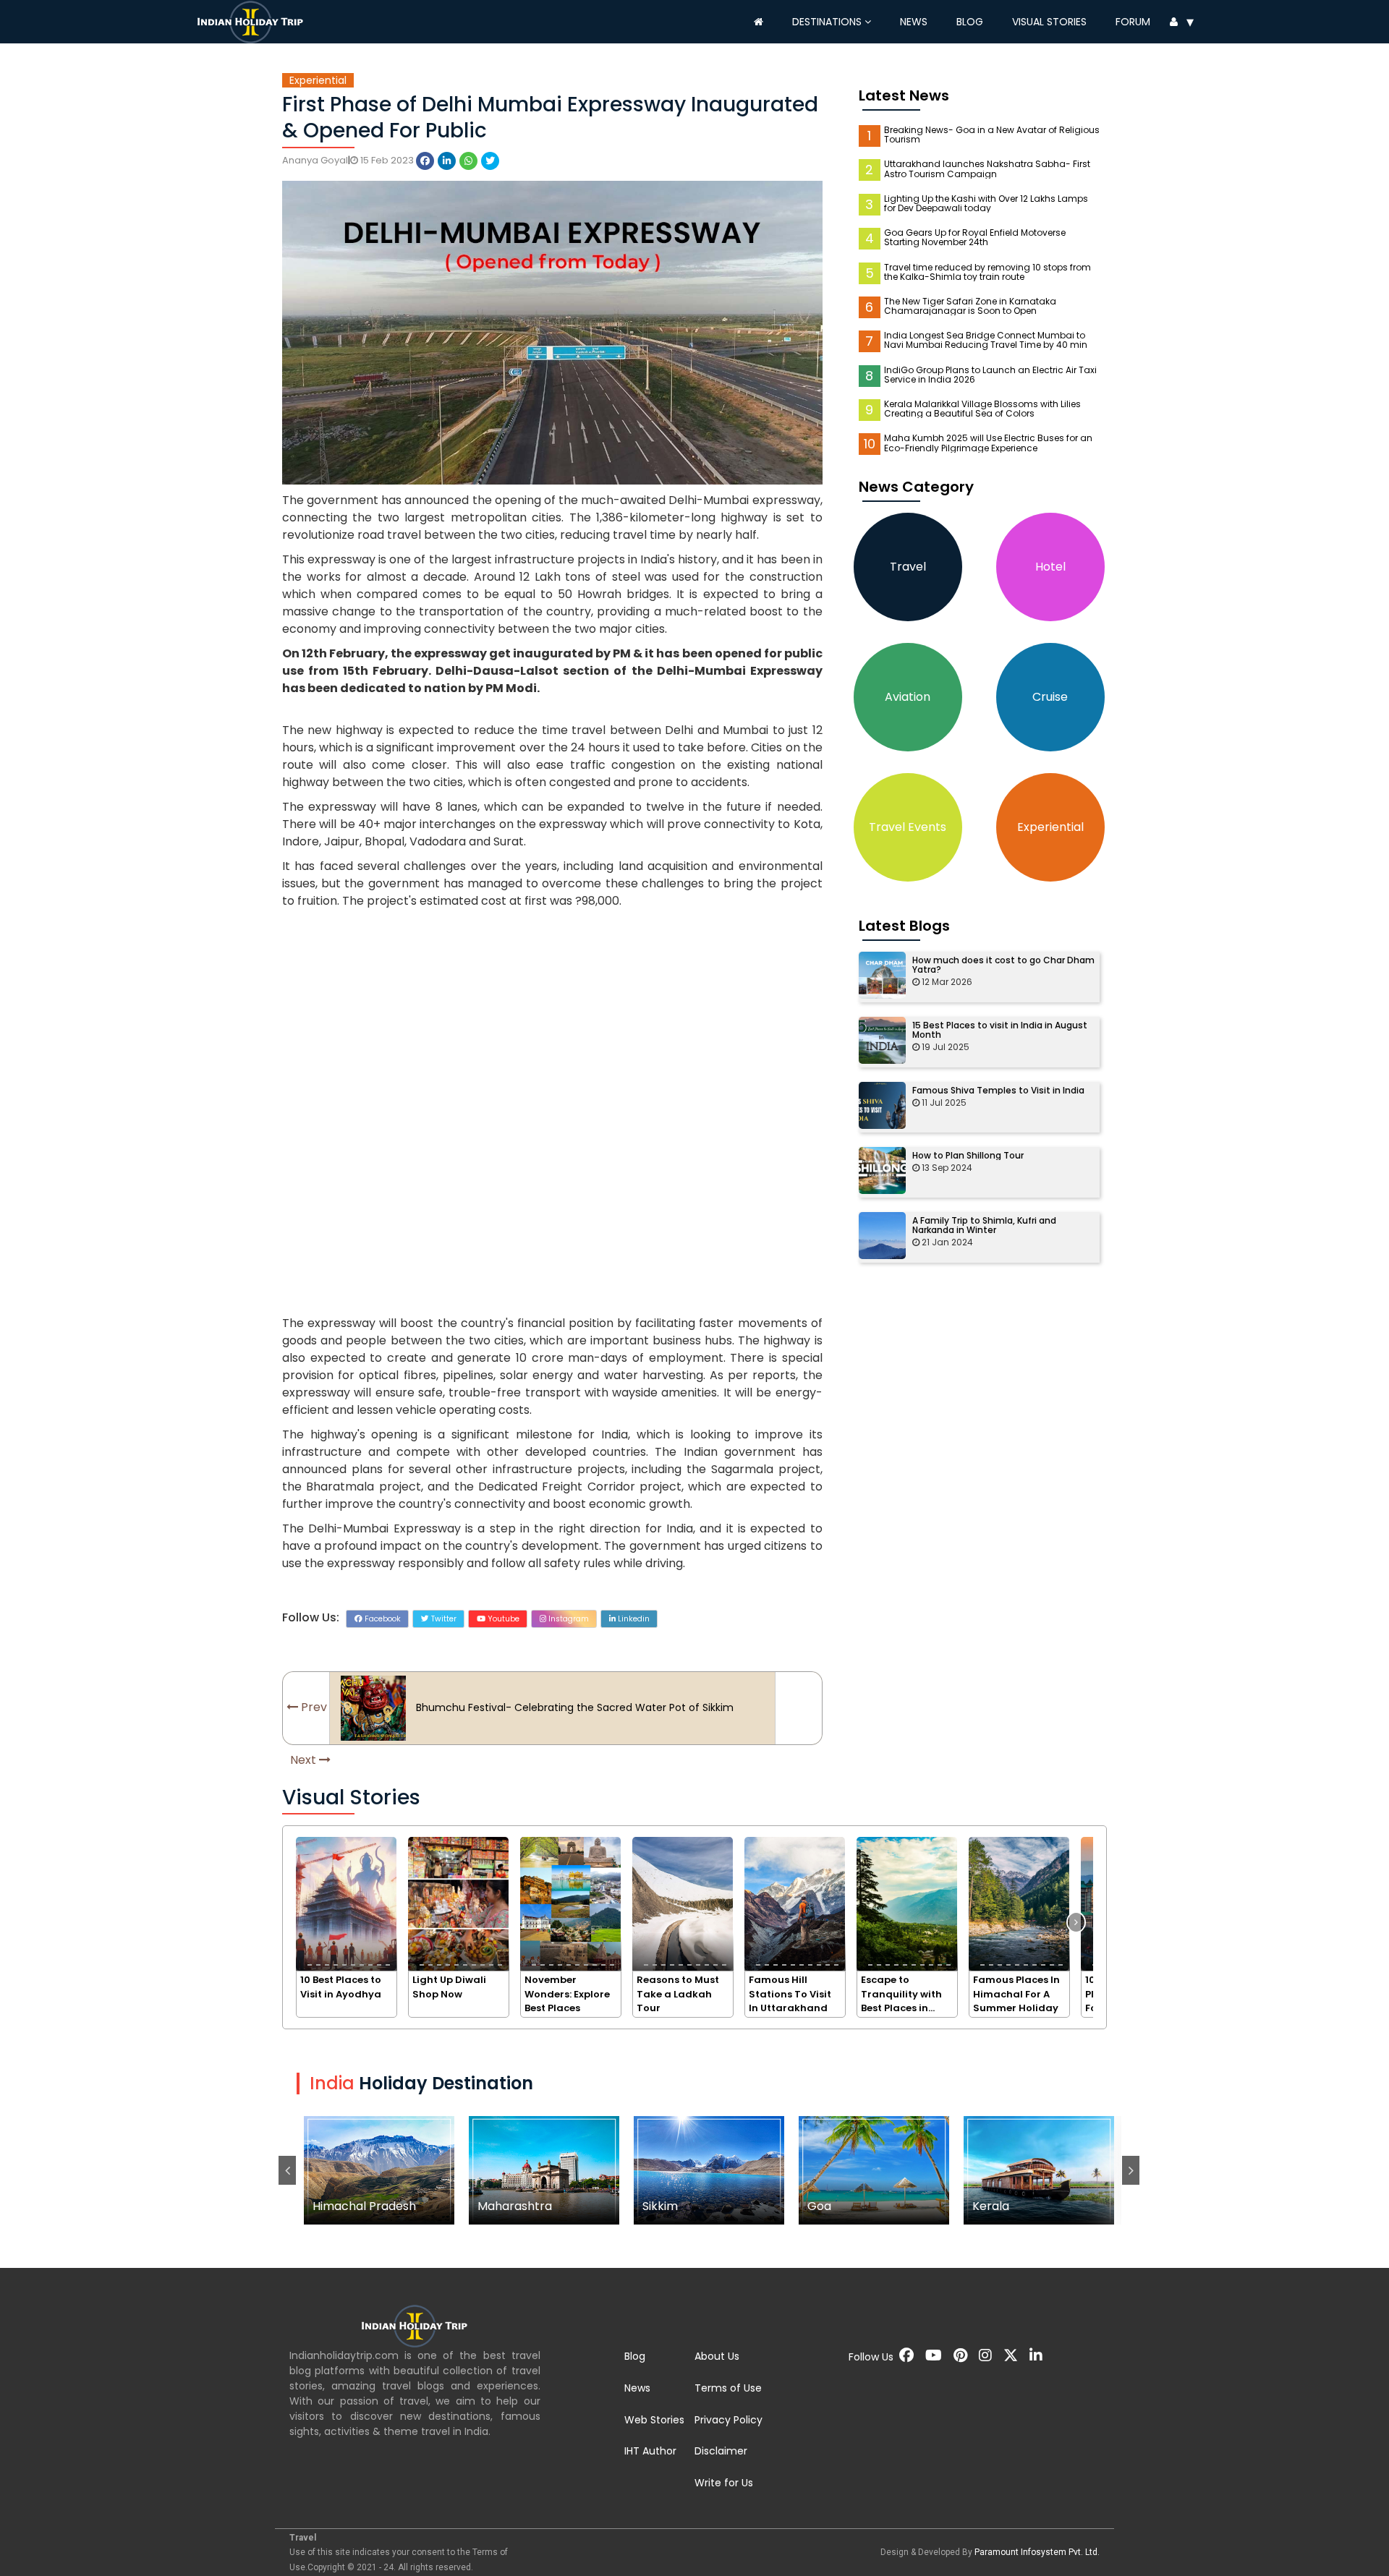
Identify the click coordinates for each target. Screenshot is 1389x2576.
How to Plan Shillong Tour (968, 1155)
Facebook (382, 1619)
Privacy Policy (729, 2420)
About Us (717, 2356)
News (914, 22)
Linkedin (633, 1619)
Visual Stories (1049, 22)
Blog (970, 22)
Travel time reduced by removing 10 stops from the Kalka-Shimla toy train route (987, 272)
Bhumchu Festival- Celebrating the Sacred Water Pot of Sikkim (575, 1707)
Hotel (1050, 567)
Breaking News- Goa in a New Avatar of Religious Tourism (992, 135)
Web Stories (654, 2420)
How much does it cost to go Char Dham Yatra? (1003, 965)
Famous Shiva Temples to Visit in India (998, 1090)
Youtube (502, 1619)
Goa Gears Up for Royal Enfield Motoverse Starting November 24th (975, 237)
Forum (1133, 22)
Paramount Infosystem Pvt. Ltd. (1037, 2552)
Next (1131, 2170)
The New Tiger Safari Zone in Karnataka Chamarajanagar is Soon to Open (970, 306)
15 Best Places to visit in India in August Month (1000, 1030)
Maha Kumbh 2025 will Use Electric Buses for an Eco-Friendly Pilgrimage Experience (988, 443)
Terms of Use (728, 2388)
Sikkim (544, 2170)
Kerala (874, 2170)
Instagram (568, 1619)
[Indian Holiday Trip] (253, 20)
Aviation (908, 697)
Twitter (443, 1619)
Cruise (1050, 697)
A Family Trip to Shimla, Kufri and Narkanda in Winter (984, 1225)
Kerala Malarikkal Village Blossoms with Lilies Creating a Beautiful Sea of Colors (982, 409)
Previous (287, 2170)
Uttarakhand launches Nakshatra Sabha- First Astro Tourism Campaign (987, 169)
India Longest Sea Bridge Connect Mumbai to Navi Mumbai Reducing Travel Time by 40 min (986, 340)
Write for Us (724, 2483)
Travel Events (908, 827)
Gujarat (1039, 2170)
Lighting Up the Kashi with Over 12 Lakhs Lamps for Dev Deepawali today (986, 203)
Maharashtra (379, 2170)
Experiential (318, 80)
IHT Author (650, 2451)
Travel (908, 567)
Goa (709, 2170)
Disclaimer (721, 2451)
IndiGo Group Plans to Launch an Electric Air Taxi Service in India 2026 (990, 375)
